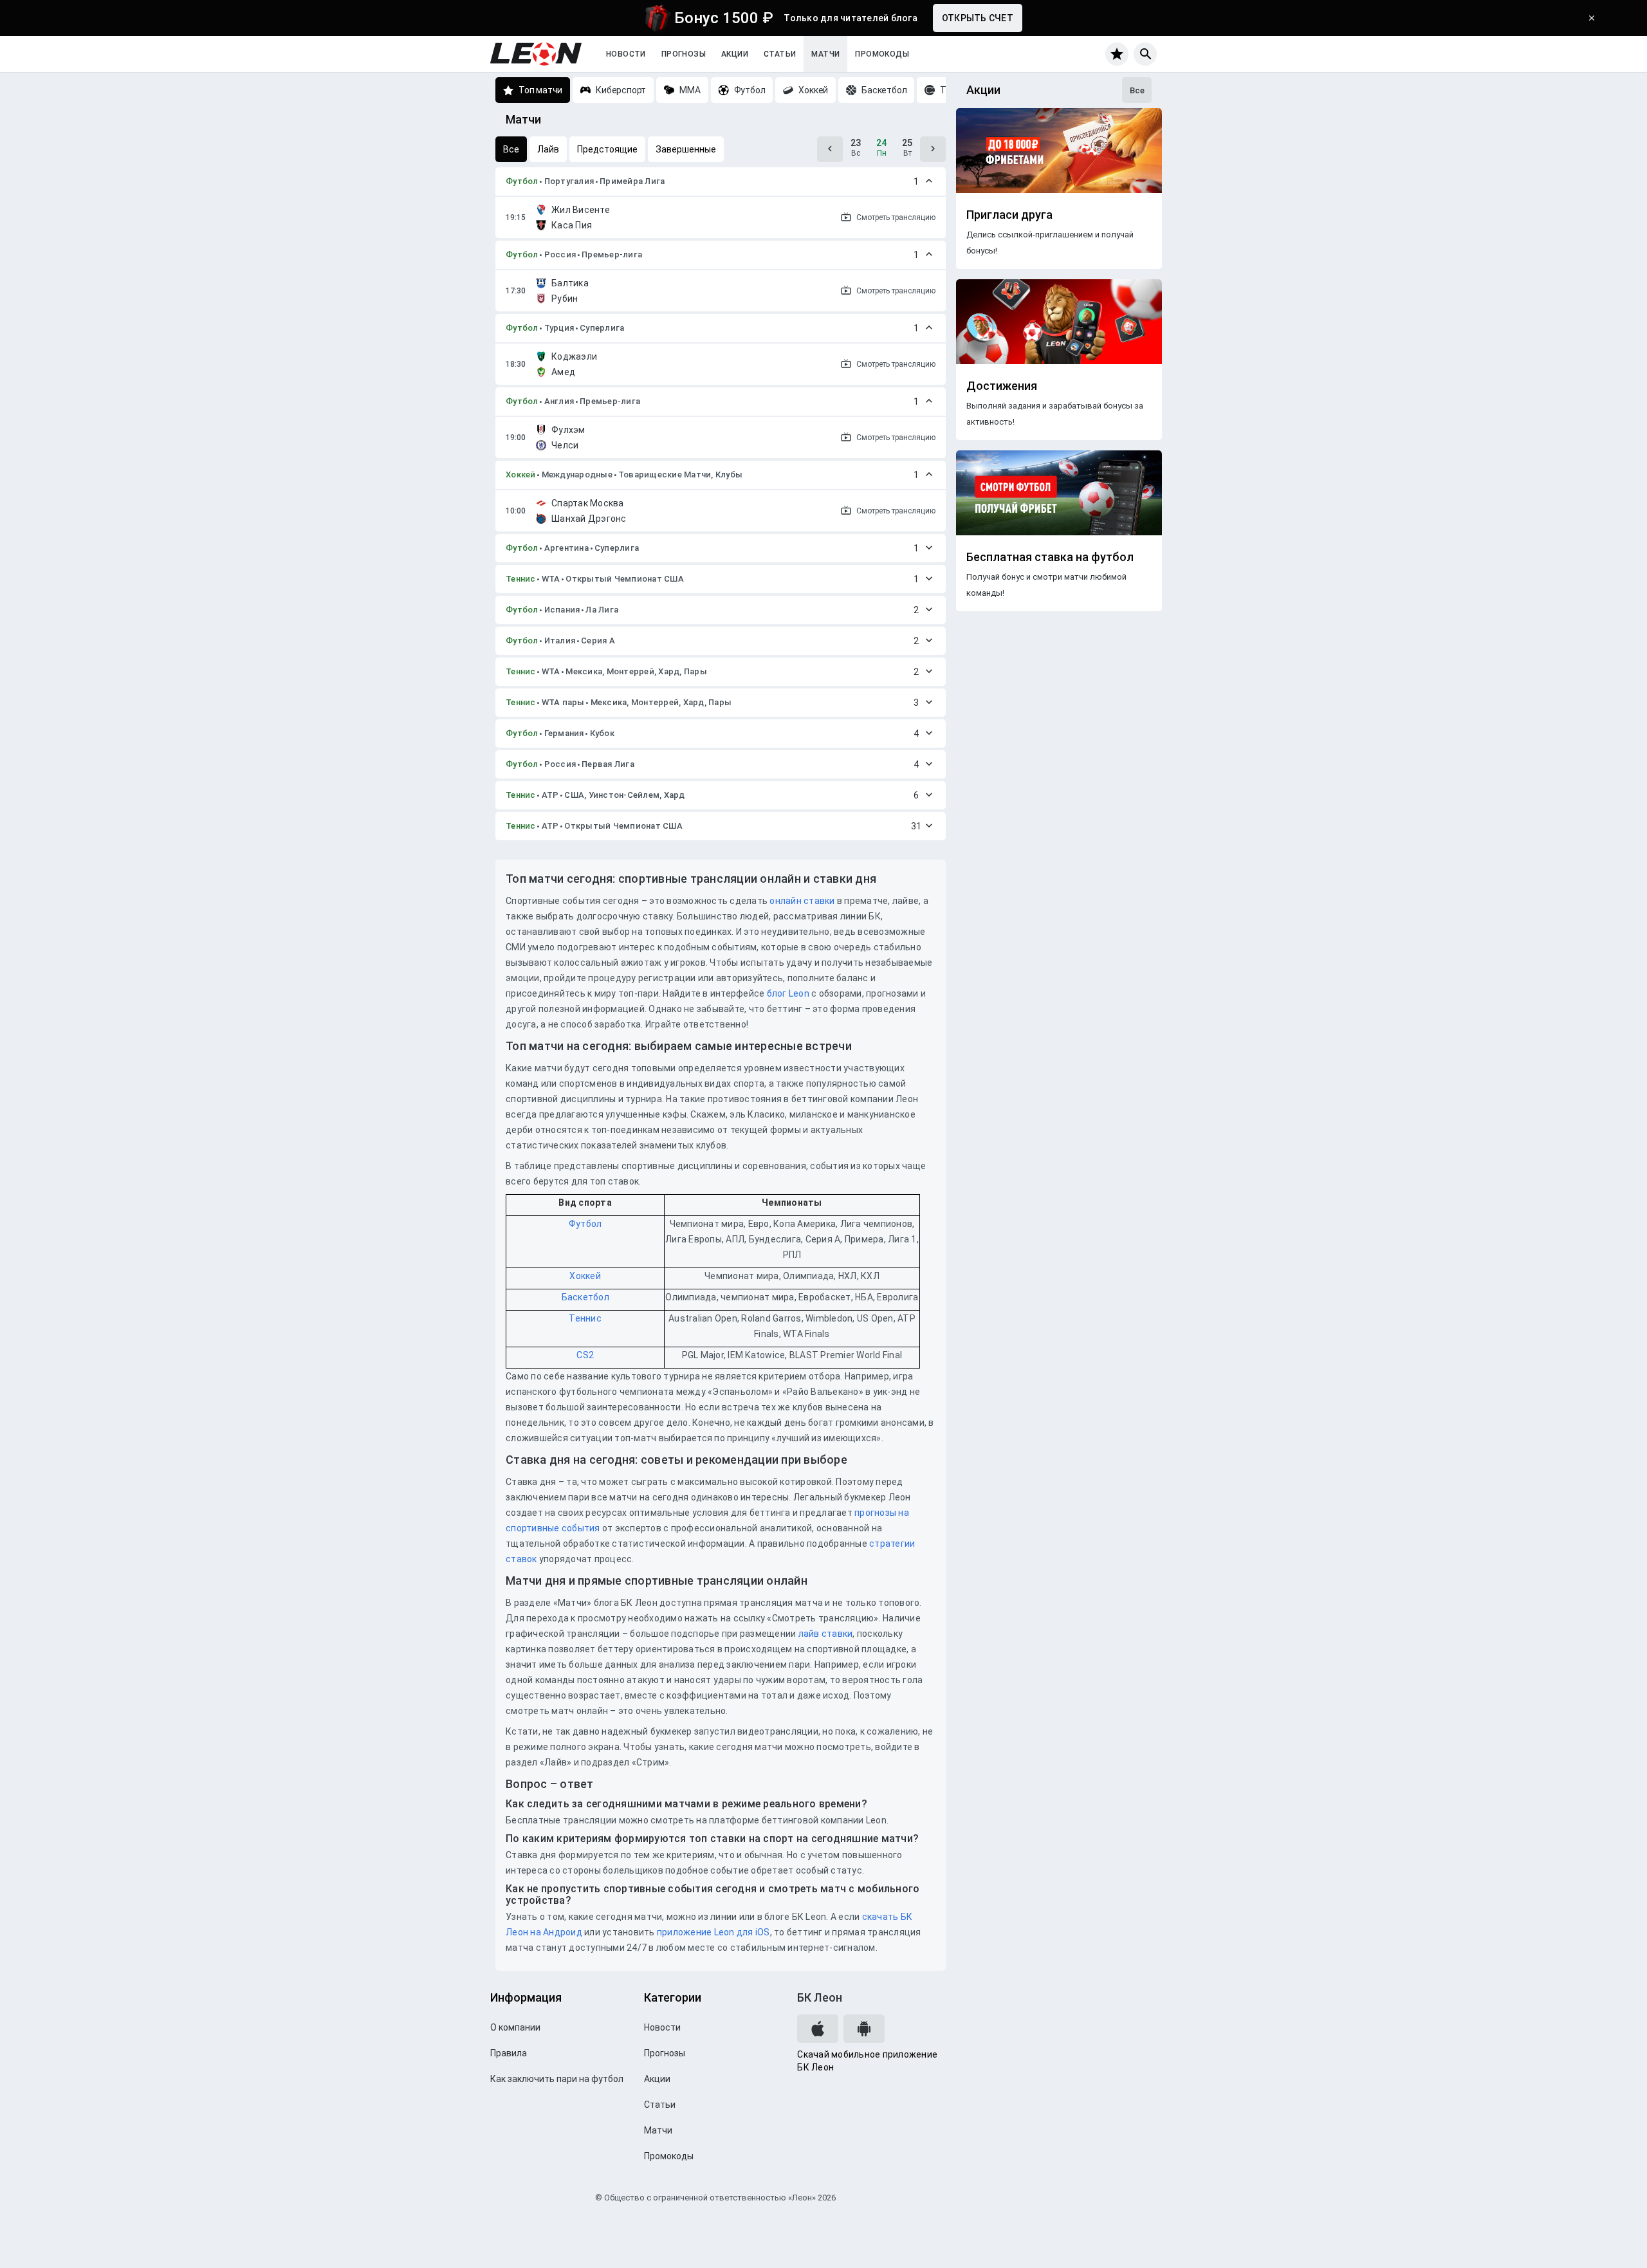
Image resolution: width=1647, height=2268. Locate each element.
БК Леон (820, 1997)
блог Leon (788, 993)
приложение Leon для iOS (713, 1932)
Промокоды (882, 54)
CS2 (585, 1355)
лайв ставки (826, 1634)
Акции (735, 54)
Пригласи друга (1009, 215)
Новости (626, 54)
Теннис (521, 579)
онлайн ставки (802, 901)
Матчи (825, 54)
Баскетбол (585, 1297)
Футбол (522, 181)
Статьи (780, 54)
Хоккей (521, 475)
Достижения (1002, 386)
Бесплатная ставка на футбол (1050, 557)
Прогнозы (684, 54)
